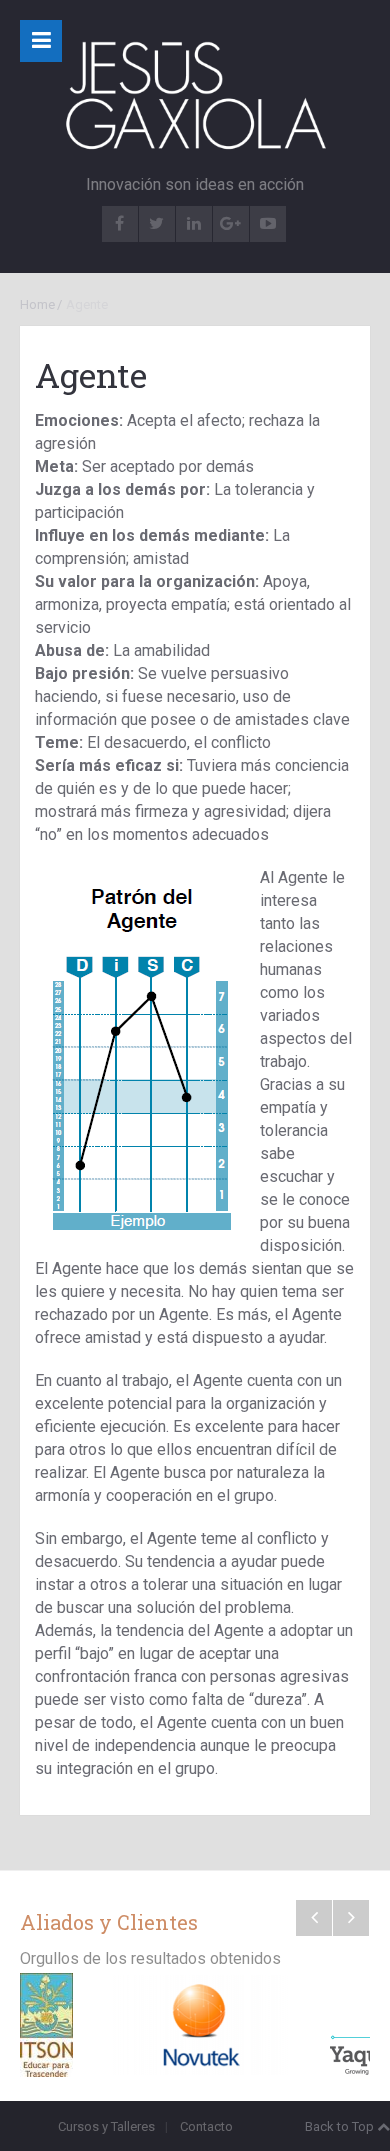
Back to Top (339, 2126)
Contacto (206, 2126)
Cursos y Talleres (106, 2126)
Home (37, 304)
